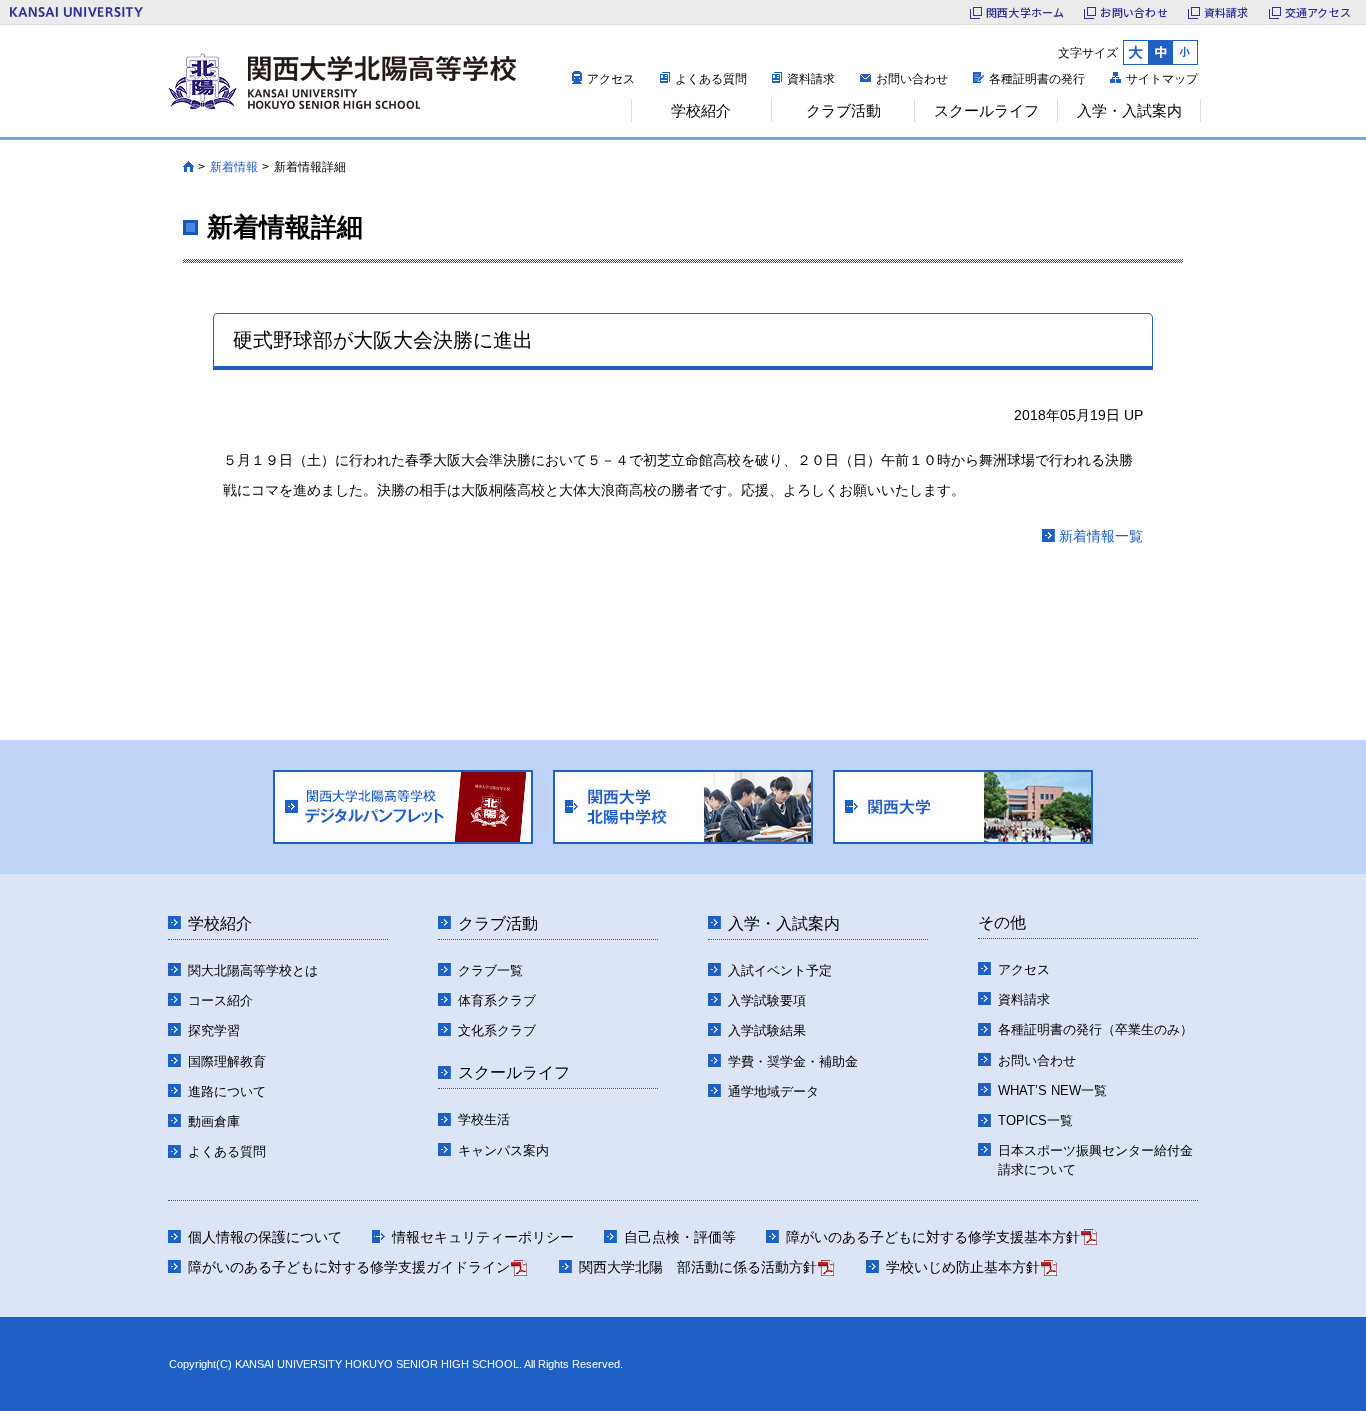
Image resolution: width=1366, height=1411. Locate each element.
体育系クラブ (497, 1000)
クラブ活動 (498, 923)
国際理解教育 (227, 1061)
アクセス (611, 79)
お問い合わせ (1133, 12)
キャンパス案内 (503, 1150)
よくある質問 (711, 79)
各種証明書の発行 (1037, 79)
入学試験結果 (767, 1030)
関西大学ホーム (1025, 12)
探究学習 (214, 1030)
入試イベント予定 (780, 970)
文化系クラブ (497, 1030)
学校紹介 (220, 923)
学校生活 (484, 1119)
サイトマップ (1162, 79)
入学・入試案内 (784, 923)
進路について (227, 1091)
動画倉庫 (214, 1121)
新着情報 (234, 167)
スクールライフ (514, 1072)
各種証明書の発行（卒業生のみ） (1095, 1029)
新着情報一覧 (1101, 536)
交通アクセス (1318, 12)
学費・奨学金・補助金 (793, 1061)
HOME (188, 167)
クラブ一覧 (490, 970)
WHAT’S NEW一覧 (1052, 1090)
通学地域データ (773, 1091)
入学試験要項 (767, 1000)
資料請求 (1226, 12)
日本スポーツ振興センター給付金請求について (1095, 1160)
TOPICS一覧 (1035, 1120)
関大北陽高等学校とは (253, 970)
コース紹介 (220, 1000)
